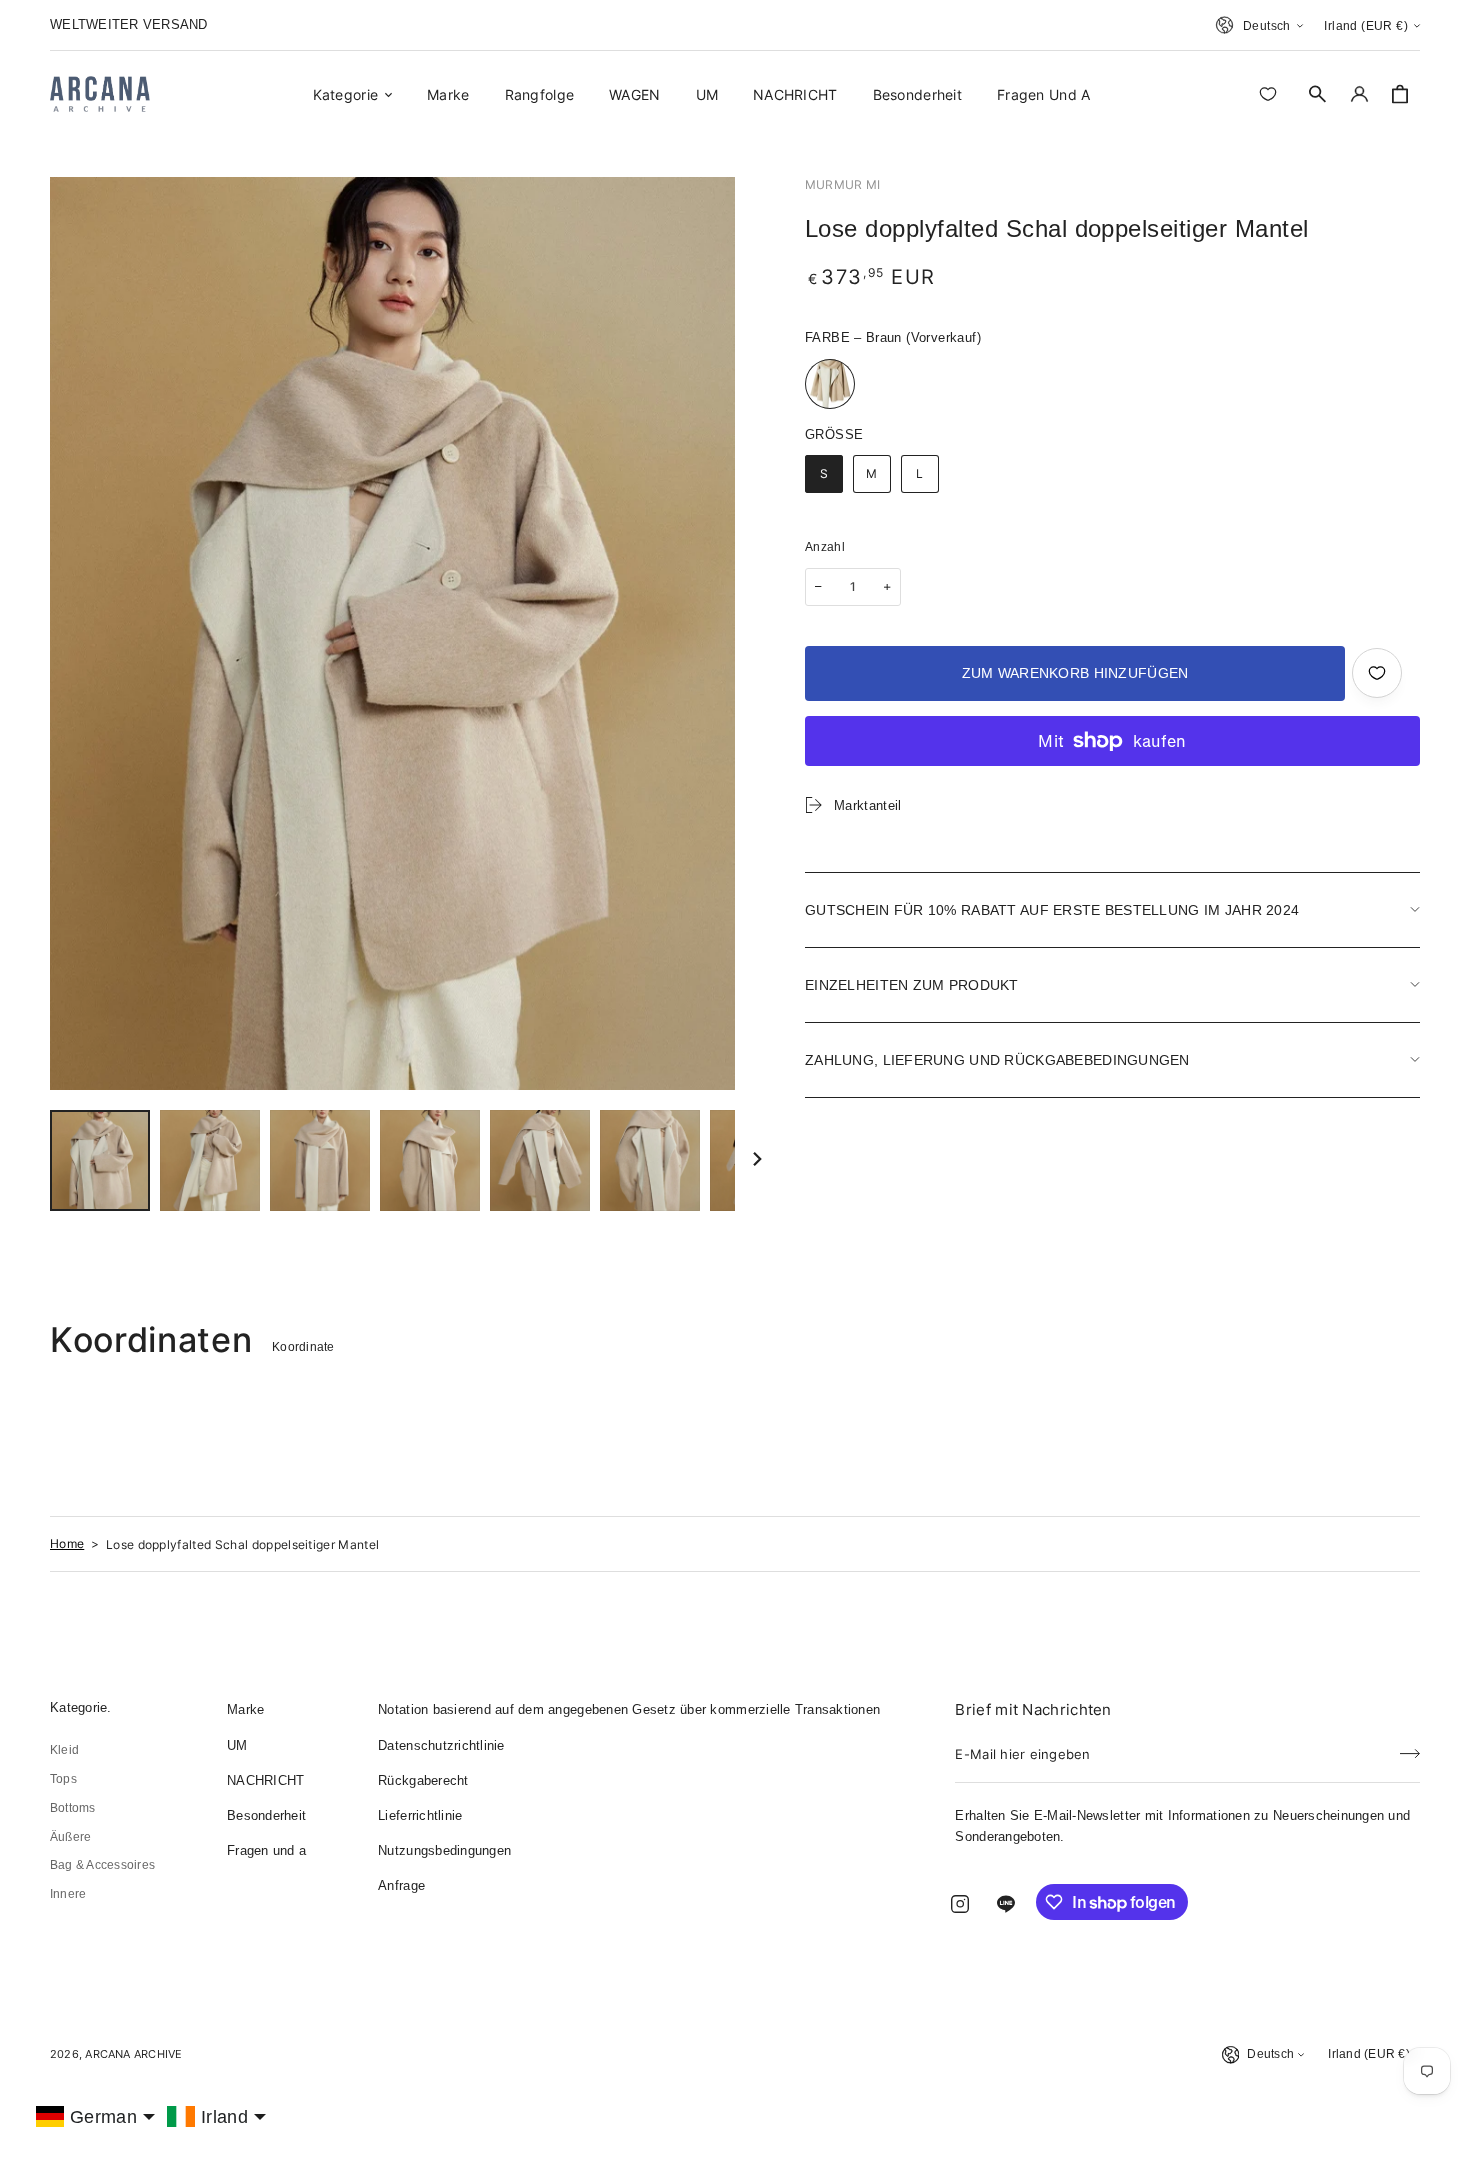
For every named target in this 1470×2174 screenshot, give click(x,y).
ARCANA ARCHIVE (133, 2054)
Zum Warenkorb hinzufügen (1075, 673)
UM (237, 1745)
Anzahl (825, 547)
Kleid (64, 1750)
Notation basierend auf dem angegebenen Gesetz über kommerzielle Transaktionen (629, 1709)
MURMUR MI (842, 184)
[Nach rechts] (757, 1161)
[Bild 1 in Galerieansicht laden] (100, 1160)
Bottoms (73, 1808)
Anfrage (401, 1885)
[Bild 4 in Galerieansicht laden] (430, 1160)
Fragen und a (266, 1850)
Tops (63, 1779)
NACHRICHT (265, 1780)
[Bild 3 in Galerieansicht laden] (320, 1160)
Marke (245, 1709)
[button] (1318, 94)
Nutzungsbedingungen (444, 1850)
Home (67, 1543)
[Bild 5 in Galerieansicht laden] (540, 1160)
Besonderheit (266, 1815)
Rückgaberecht (423, 1780)
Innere (68, 1894)
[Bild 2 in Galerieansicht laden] (210, 1160)
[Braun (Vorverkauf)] (830, 384)
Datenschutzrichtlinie (441, 1745)
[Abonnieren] (1410, 1748)
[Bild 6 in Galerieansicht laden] (650, 1160)
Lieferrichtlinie (420, 1815)
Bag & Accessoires (102, 1865)
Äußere (70, 1837)
